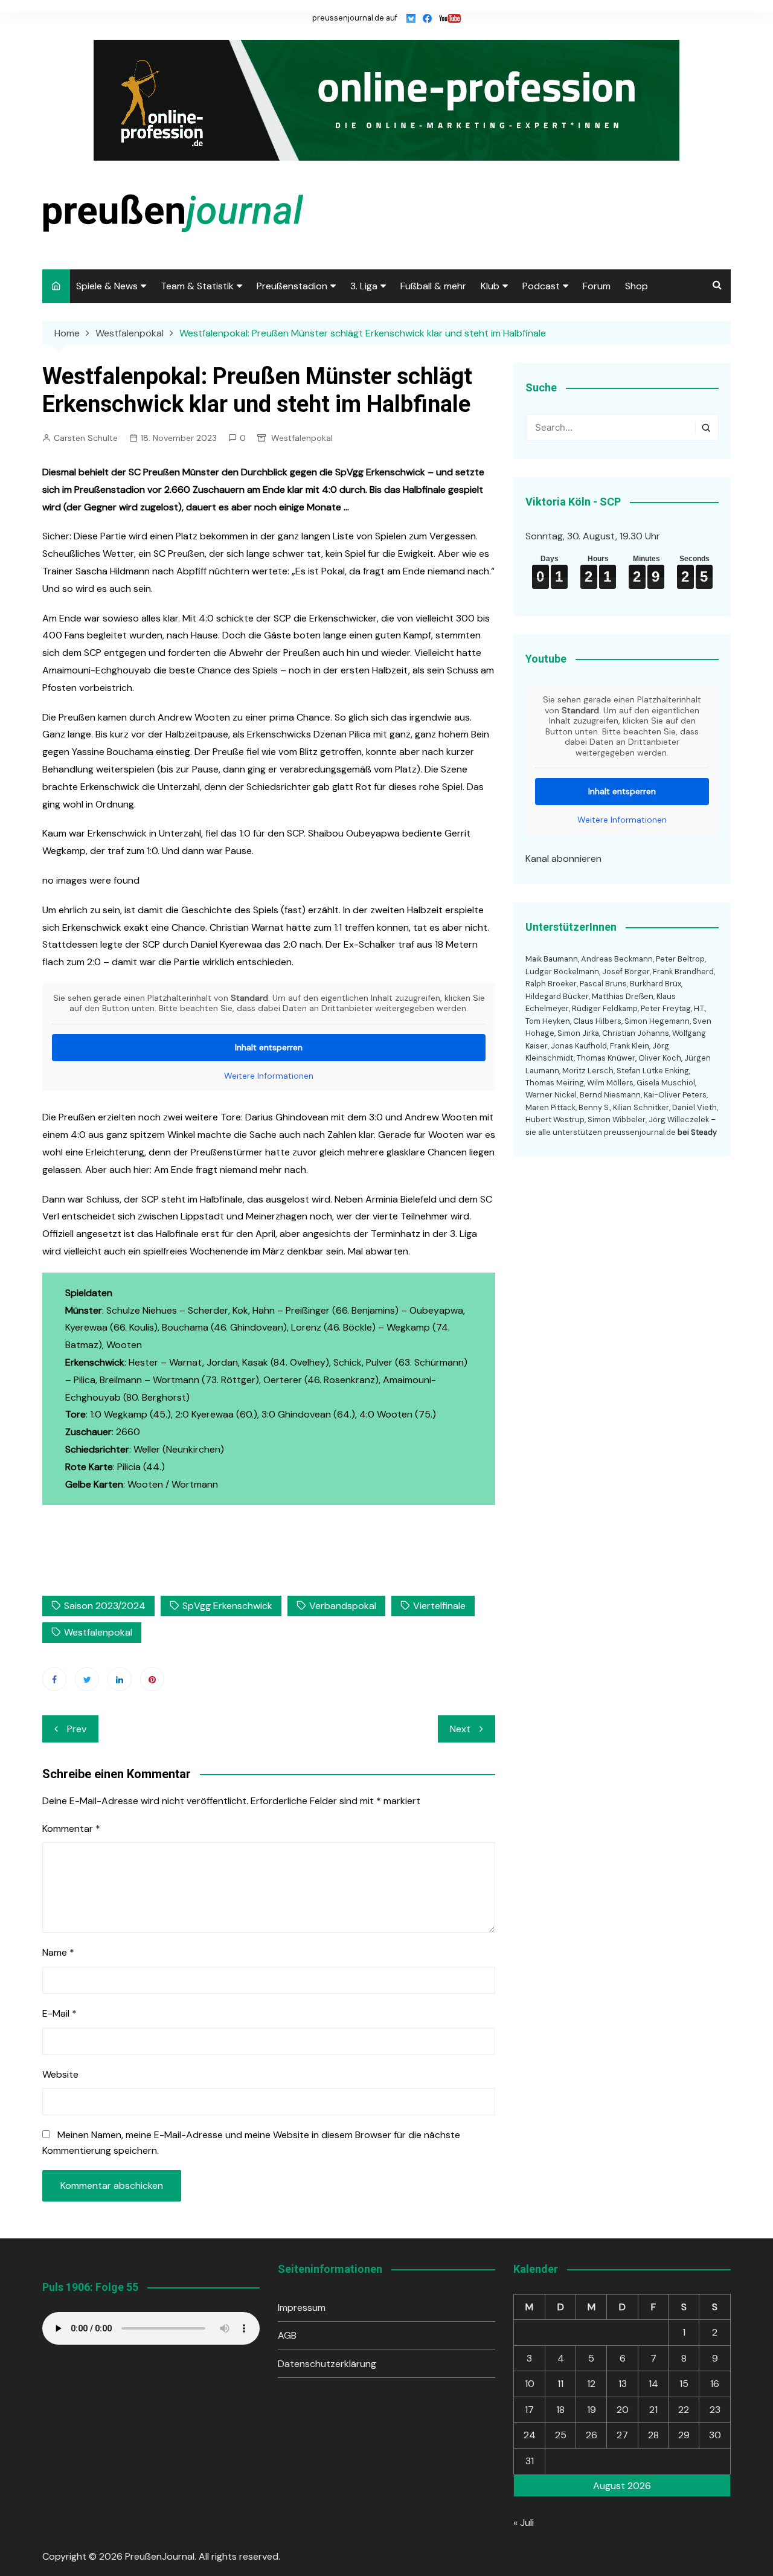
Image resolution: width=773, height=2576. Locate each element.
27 (622, 2435)
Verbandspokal (343, 1606)
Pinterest (152, 1679)
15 (684, 2384)
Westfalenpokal (302, 438)
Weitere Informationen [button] (269, 1076)
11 (560, 2384)
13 (623, 2384)
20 (623, 2410)
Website (60, 2074)
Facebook (54, 1679)
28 (653, 2435)
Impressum (302, 2308)
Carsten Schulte (86, 438)
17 (529, 2410)
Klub (490, 286)
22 (684, 2410)
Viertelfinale (439, 1606)
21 (653, 2410)
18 (560, 2410)
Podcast (541, 286)
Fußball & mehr (433, 286)
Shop (637, 286)
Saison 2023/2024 (105, 1606)
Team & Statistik (197, 286)
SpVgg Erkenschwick (227, 1606)
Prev (77, 1729)
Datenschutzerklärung (327, 2364)
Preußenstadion (292, 286)
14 (653, 2384)
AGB (287, 2335)
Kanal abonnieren (563, 859)
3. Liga (364, 286)
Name (58, 1952)
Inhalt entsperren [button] (269, 1047)
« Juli (524, 2523)
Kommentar (71, 1829)
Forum (597, 286)
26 (592, 2435)
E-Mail (59, 2013)
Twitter (87, 1679)
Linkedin (120, 1679)
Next (460, 1729)
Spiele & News (107, 286)
